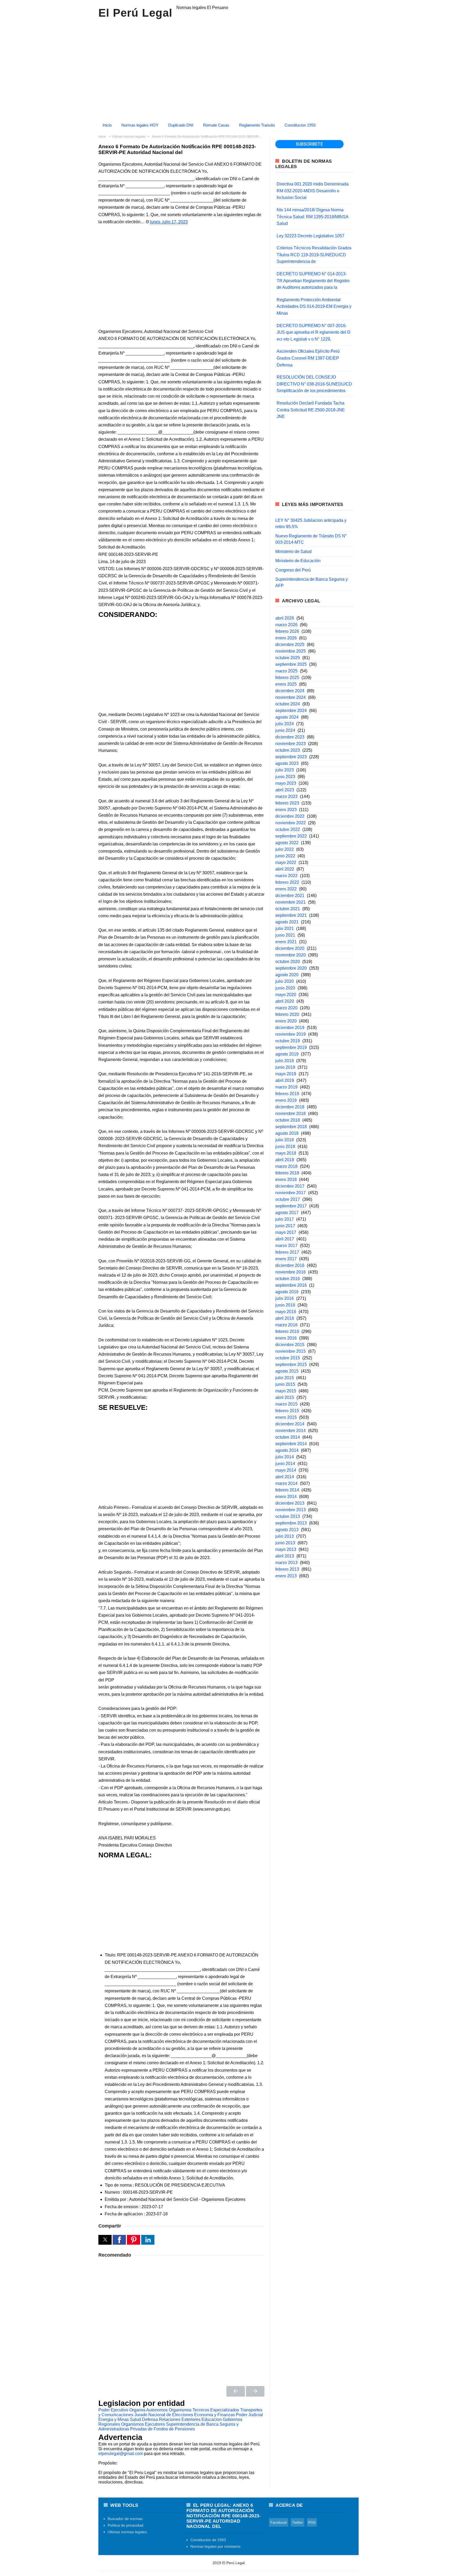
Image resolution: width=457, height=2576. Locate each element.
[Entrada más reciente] (236, 2391)
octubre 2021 (288, 909)
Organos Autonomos (148, 2410)
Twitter (298, 2522)
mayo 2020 (286, 995)
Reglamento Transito (257, 125)
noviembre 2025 (291, 651)
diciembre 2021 (290, 896)
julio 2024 (285, 724)
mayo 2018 (286, 1153)
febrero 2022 (287, 882)
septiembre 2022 (291, 836)
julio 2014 (285, 1457)
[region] (229, 68)
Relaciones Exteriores (180, 2419)
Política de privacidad (125, 2525)
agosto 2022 (287, 843)
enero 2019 (286, 1100)
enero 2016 (286, 1338)
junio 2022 (285, 856)
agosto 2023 (287, 763)
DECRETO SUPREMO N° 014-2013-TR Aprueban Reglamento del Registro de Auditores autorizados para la (313, 281)
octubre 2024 (288, 704)
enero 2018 (286, 1180)
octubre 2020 (288, 962)
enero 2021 (286, 942)
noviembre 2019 (291, 1034)
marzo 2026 (286, 625)
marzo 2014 (286, 1483)
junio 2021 (285, 935)
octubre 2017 (288, 1199)
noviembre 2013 (291, 1510)
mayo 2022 (286, 862)
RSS (312, 2522)
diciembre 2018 (290, 1107)
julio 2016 (285, 1298)
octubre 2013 (288, 1516)
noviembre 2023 (291, 744)
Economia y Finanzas (214, 2415)
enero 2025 (286, 684)
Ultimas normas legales (127, 2532)
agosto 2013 (287, 1530)
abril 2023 (285, 790)
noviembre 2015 (291, 1351)
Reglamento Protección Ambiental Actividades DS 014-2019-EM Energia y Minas (314, 306)
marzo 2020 (286, 1008)
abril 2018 (285, 1160)
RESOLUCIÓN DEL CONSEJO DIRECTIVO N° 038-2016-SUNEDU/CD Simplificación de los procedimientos (314, 384)
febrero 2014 (287, 1490)
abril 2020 (285, 1001)
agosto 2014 (287, 1450)
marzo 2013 (286, 1563)
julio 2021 (285, 929)
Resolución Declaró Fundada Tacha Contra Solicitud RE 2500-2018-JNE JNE (311, 410)
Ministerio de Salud (293, 552)
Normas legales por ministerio (215, 2546)
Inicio (107, 125)
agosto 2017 (287, 1213)
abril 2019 (285, 1080)
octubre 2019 (288, 1041)
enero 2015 (286, 1417)
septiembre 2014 (291, 1444)
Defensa (150, 2419)
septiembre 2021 (291, 915)
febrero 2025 (287, 678)
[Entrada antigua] (255, 2391)
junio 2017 (285, 1226)
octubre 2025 (288, 658)
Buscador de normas (125, 2519)
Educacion (212, 2419)
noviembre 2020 (291, 955)
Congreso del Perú (293, 570)
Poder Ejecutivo (113, 2410)
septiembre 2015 (291, 1364)
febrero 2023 (287, 803)
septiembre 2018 (291, 1127)
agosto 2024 (287, 717)
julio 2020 (285, 981)
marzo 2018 (286, 1166)
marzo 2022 (286, 876)
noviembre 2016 (291, 1272)
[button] (105, 2240)
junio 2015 (285, 1384)
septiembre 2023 (291, 757)
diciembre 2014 (290, 1424)
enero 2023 (286, 810)
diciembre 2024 (290, 691)
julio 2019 (285, 1061)
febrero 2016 (287, 1331)
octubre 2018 (288, 1120)
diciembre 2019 (290, 1028)
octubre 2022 (288, 829)
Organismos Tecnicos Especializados (204, 2410)
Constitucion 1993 (300, 125)
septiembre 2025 (291, 664)
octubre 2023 (288, 750)
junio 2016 (285, 1305)
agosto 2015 (287, 1371)
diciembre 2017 (290, 1186)
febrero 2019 (287, 1094)
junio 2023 (285, 777)
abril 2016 (285, 1318)
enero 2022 (286, 889)
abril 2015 (285, 1398)
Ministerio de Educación (298, 561)
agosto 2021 (287, 922)
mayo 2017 (286, 1232)
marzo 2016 (286, 1325)
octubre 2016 (288, 1279)
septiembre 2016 (291, 1285)
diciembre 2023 (290, 737)
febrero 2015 (287, 1411)
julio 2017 (285, 1219)
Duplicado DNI (181, 125)
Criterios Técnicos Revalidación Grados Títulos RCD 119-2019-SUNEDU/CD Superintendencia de (314, 255)
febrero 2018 (287, 1173)
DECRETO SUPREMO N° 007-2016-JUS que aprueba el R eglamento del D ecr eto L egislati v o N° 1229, (314, 332)
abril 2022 (285, 869)
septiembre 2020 (291, 968)
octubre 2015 (288, 1358)
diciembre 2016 (290, 1265)
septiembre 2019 (291, 1047)
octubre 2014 (288, 1437)
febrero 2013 (287, 1569)
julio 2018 (285, 1140)
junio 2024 (285, 730)
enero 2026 (286, 638)
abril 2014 (285, 1477)
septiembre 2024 (291, 711)
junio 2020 (285, 988)
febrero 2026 (287, 631)
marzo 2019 (286, 1087)
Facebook (279, 2522)
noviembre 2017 (291, 1193)
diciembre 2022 (290, 816)
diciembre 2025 (290, 645)
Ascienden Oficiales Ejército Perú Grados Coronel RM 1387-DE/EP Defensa (308, 358)
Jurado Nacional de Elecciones (164, 2415)
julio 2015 (285, 1378)
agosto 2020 (287, 975)
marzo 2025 (286, 671)
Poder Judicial (249, 2415)
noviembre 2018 (291, 1113)
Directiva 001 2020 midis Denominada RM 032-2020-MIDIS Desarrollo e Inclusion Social (313, 191)
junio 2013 (285, 1543)
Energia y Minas (114, 2419)
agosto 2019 (287, 1054)
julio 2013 (285, 1536)
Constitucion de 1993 (208, 2540)
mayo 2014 (286, 1470)
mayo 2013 (286, 1549)
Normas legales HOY (140, 125)
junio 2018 (285, 1147)
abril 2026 (285, 618)
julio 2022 (285, 849)
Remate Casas (216, 125)
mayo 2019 (286, 1074)
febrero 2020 (287, 1014)
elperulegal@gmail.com (121, 2454)
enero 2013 (286, 1576)
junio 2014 (285, 1464)
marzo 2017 (286, 1246)
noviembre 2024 (291, 697)
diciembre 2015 (290, 1345)
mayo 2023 (286, 783)
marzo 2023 (286, 796)
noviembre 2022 (291, 823)
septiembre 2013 (291, 1523)
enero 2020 (286, 1021)
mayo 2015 (286, 1391)
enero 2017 (286, 1259)
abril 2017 (285, 1239)
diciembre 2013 (290, 1503)
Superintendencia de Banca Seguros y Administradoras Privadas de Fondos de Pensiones (168, 2427)
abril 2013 (285, 1556)
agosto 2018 (287, 1133)
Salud (135, 2419)
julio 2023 (285, 770)
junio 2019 (285, 1067)
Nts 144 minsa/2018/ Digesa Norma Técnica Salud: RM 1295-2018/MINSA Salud (312, 217)
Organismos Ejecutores (143, 2424)
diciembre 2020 (290, 948)
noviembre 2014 (291, 1431)
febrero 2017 (287, 1252)
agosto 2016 (287, 1292)
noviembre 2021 (291, 902)
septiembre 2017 (291, 1206)
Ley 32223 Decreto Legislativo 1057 (310, 236)
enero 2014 (286, 1497)
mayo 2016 (286, 1312)
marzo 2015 (286, 1404)
